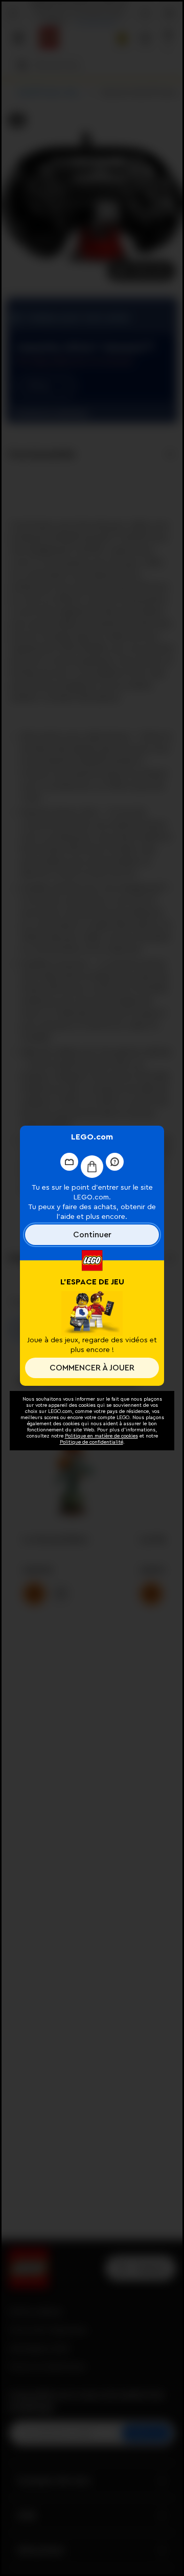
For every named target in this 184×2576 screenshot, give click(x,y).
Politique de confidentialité (91, 1442)
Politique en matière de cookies (101, 1436)
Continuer (92, 1235)
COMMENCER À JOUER (92, 1368)
